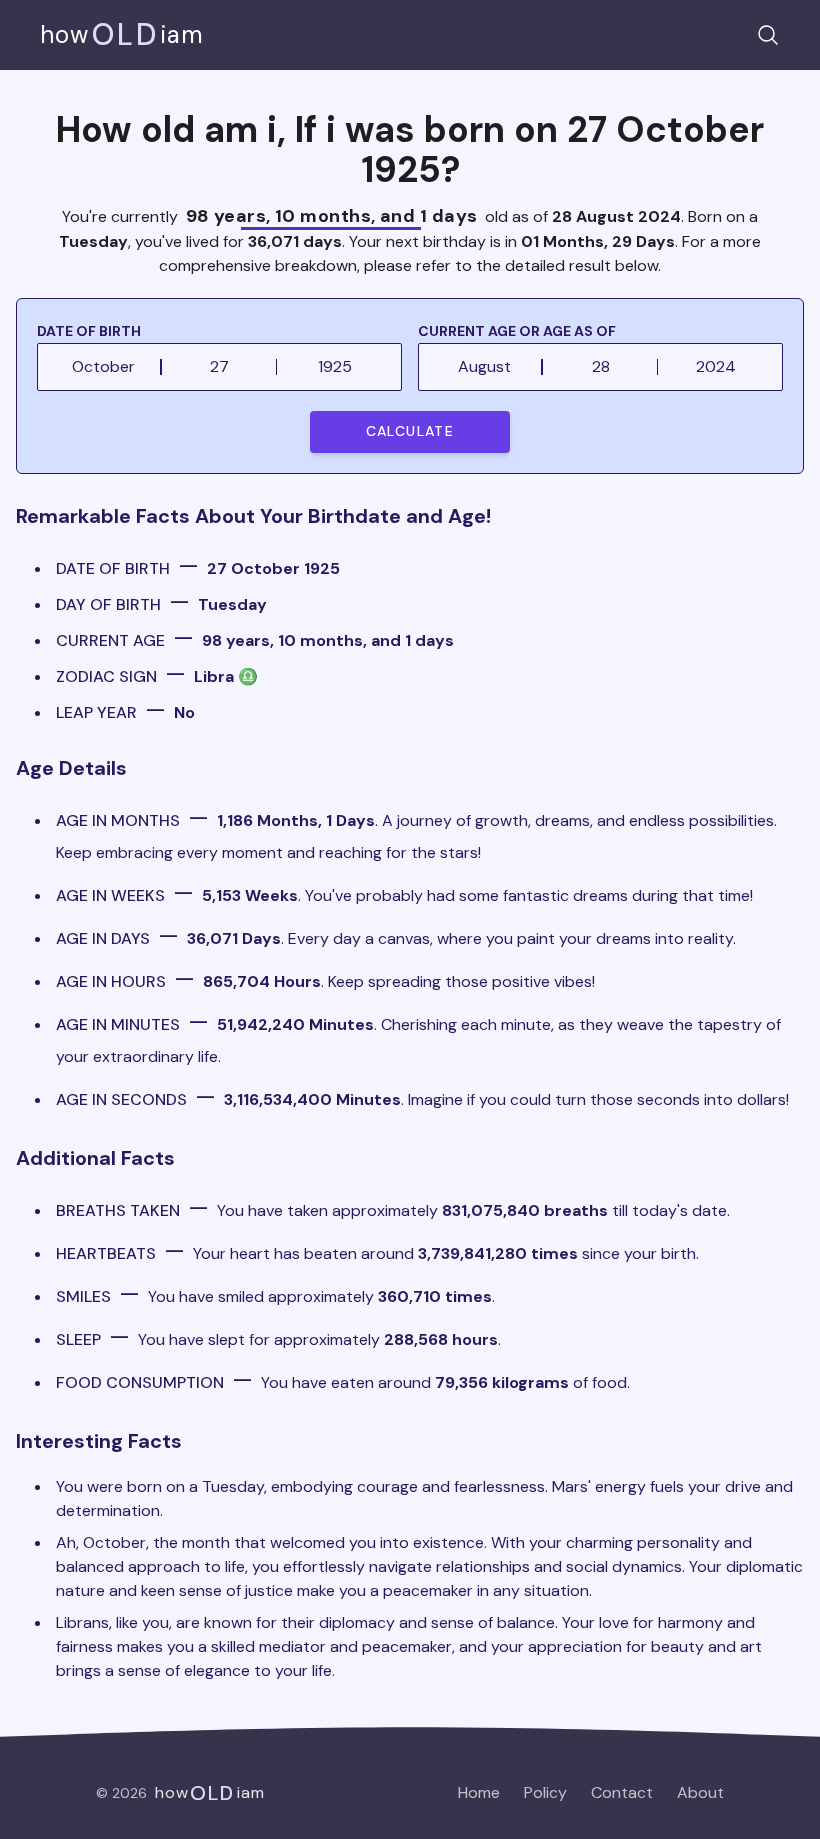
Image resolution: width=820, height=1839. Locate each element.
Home (479, 1792)
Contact (622, 1792)
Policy (545, 1792)
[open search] (768, 35)
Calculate (410, 431)
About (700, 1792)
